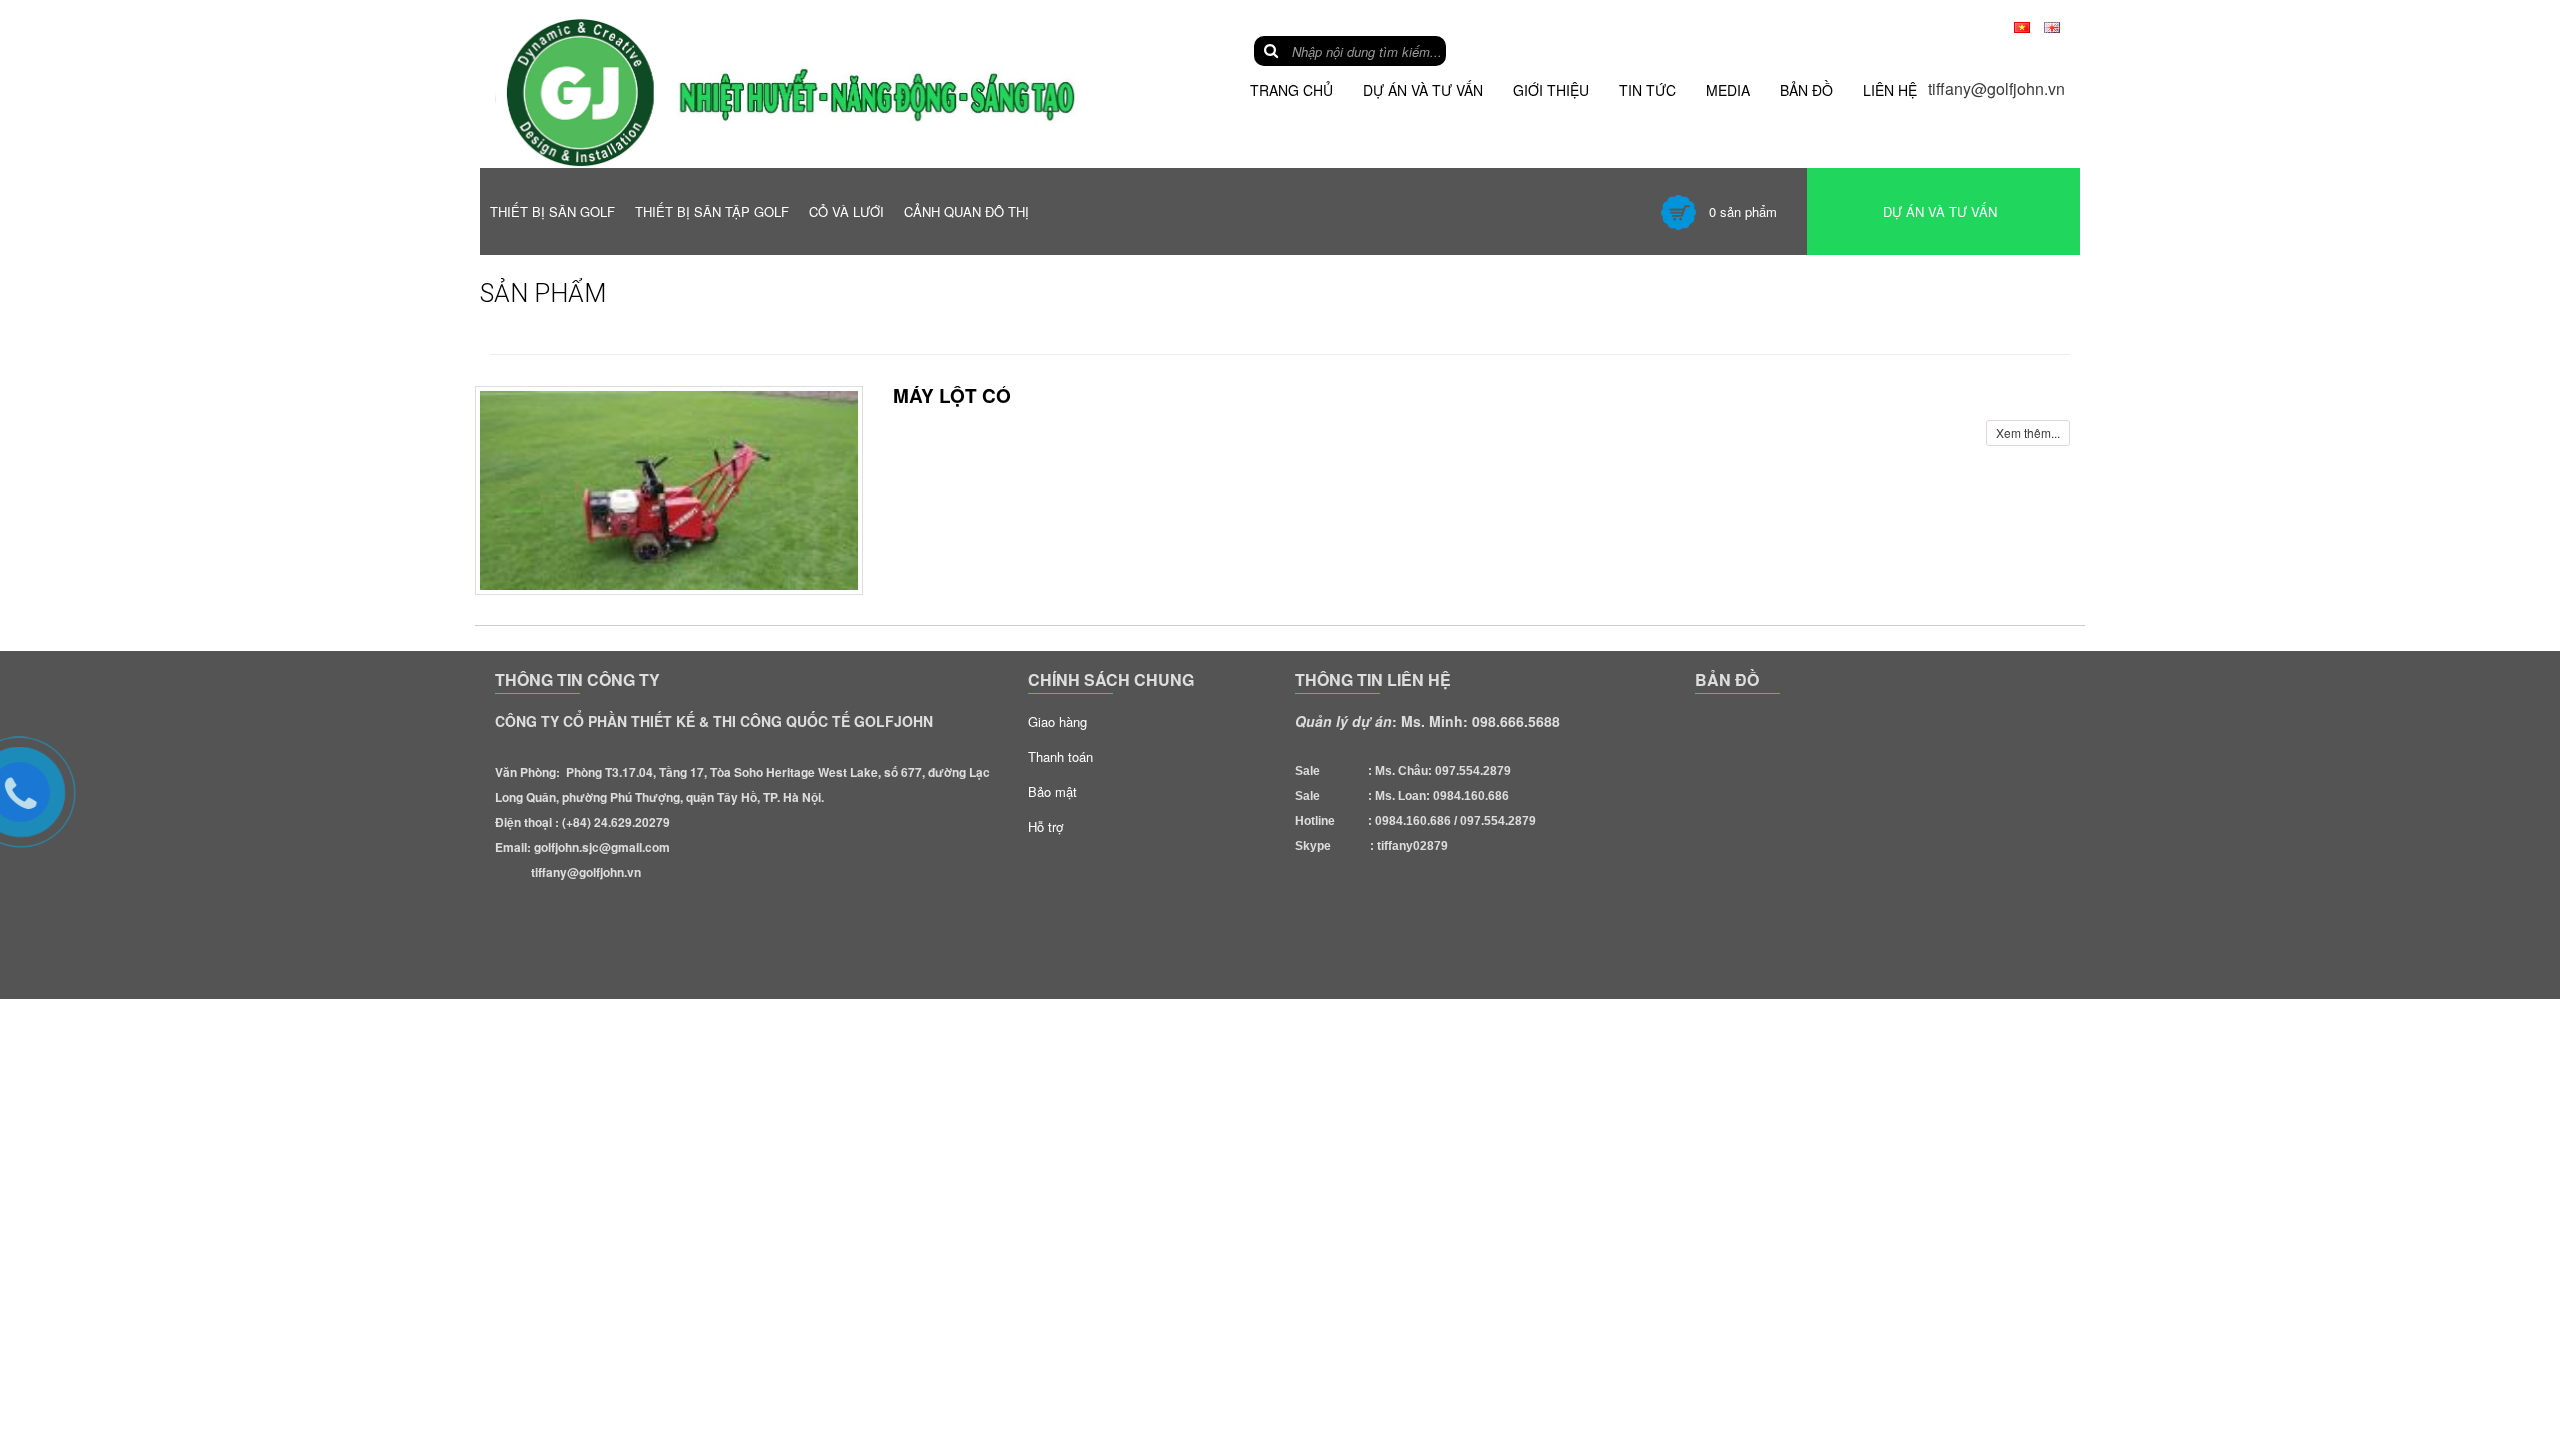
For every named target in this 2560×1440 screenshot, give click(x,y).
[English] (2052, 25)
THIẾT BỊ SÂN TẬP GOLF (712, 211)
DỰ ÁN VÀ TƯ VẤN (1940, 211)
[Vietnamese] (2022, 25)
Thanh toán (1060, 756)
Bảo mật (1052, 791)
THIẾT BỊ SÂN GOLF (552, 211)
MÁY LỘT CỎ (952, 395)
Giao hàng (1057, 721)
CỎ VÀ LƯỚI (846, 211)
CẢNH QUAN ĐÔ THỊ (966, 211)
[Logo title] (813, 91)
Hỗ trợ (1045, 826)
